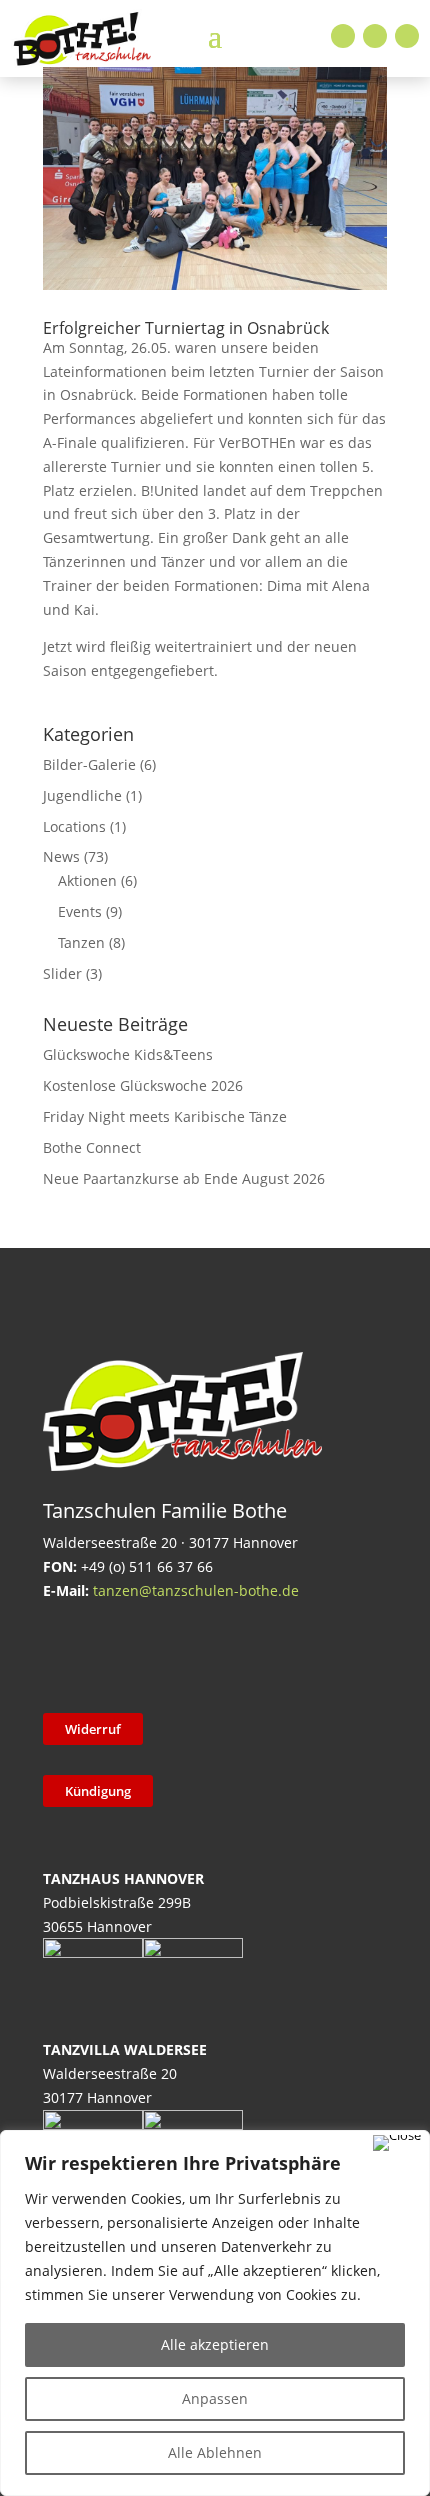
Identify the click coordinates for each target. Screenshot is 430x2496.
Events (80, 911)
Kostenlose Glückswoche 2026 (143, 1085)
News (61, 856)
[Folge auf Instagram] (375, 36)
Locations (74, 826)
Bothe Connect (92, 1147)
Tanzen (81, 942)
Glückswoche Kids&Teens (128, 1054)
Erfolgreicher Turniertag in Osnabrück (186, 328)
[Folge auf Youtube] (407, 36)
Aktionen (87, 880)
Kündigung (98, 1791)
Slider (62, 973)
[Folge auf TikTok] (116, 1654)
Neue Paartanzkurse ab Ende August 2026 (184, 1178)
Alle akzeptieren (215, 2344)
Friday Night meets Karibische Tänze (165, 1116)
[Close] (397, 2143)
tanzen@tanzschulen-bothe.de (196, 1590)
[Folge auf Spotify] (272, 1654)
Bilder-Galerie (89, 764)
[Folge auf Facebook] (343, 36)
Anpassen (215, 2398)
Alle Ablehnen (215, 2452)
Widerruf (93, 1729)
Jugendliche (82, 795)
